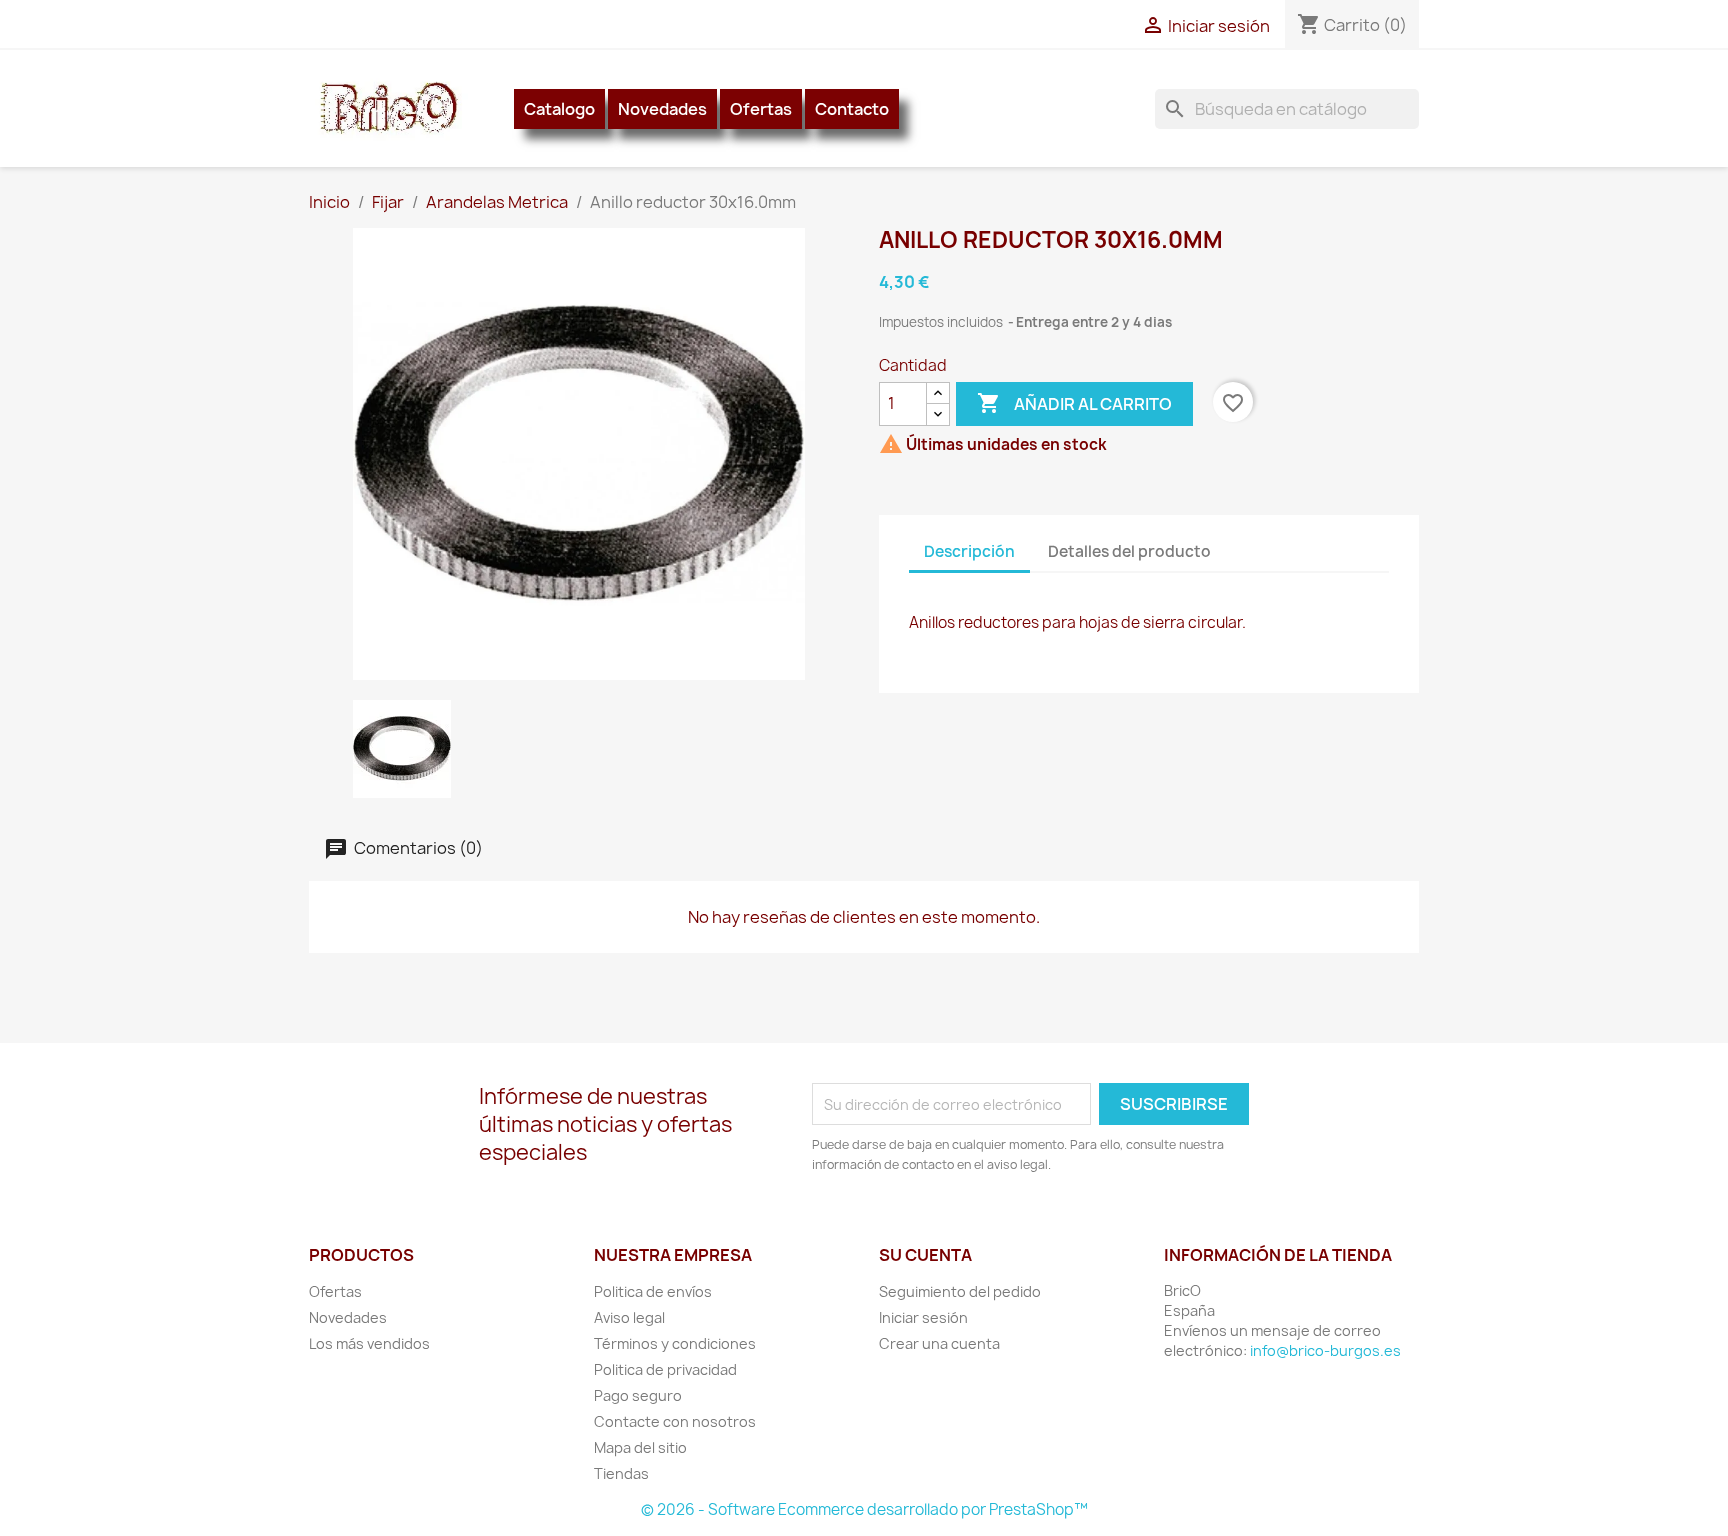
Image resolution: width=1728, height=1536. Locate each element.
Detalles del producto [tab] (1129, 551)
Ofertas (761, 109)
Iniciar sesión (923, 1317)
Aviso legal (629, 1317)
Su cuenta (925, 1255)
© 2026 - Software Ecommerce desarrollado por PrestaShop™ (864, 1509)
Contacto (852, 109)
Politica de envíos (653, 1291)
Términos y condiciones (675, 1343)
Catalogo (559, 109)
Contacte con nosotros (675, 1421)
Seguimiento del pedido (960, 1291)
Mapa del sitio (640, 1447)
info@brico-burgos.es (1325, 1350)
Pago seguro (638, 1395)
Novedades (662, 109)
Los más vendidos (369, 1343)
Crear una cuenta (939, 1343)
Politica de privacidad (665, 1369)
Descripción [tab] (969, 551)
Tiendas (621, 1473)
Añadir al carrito (1074, 403)
